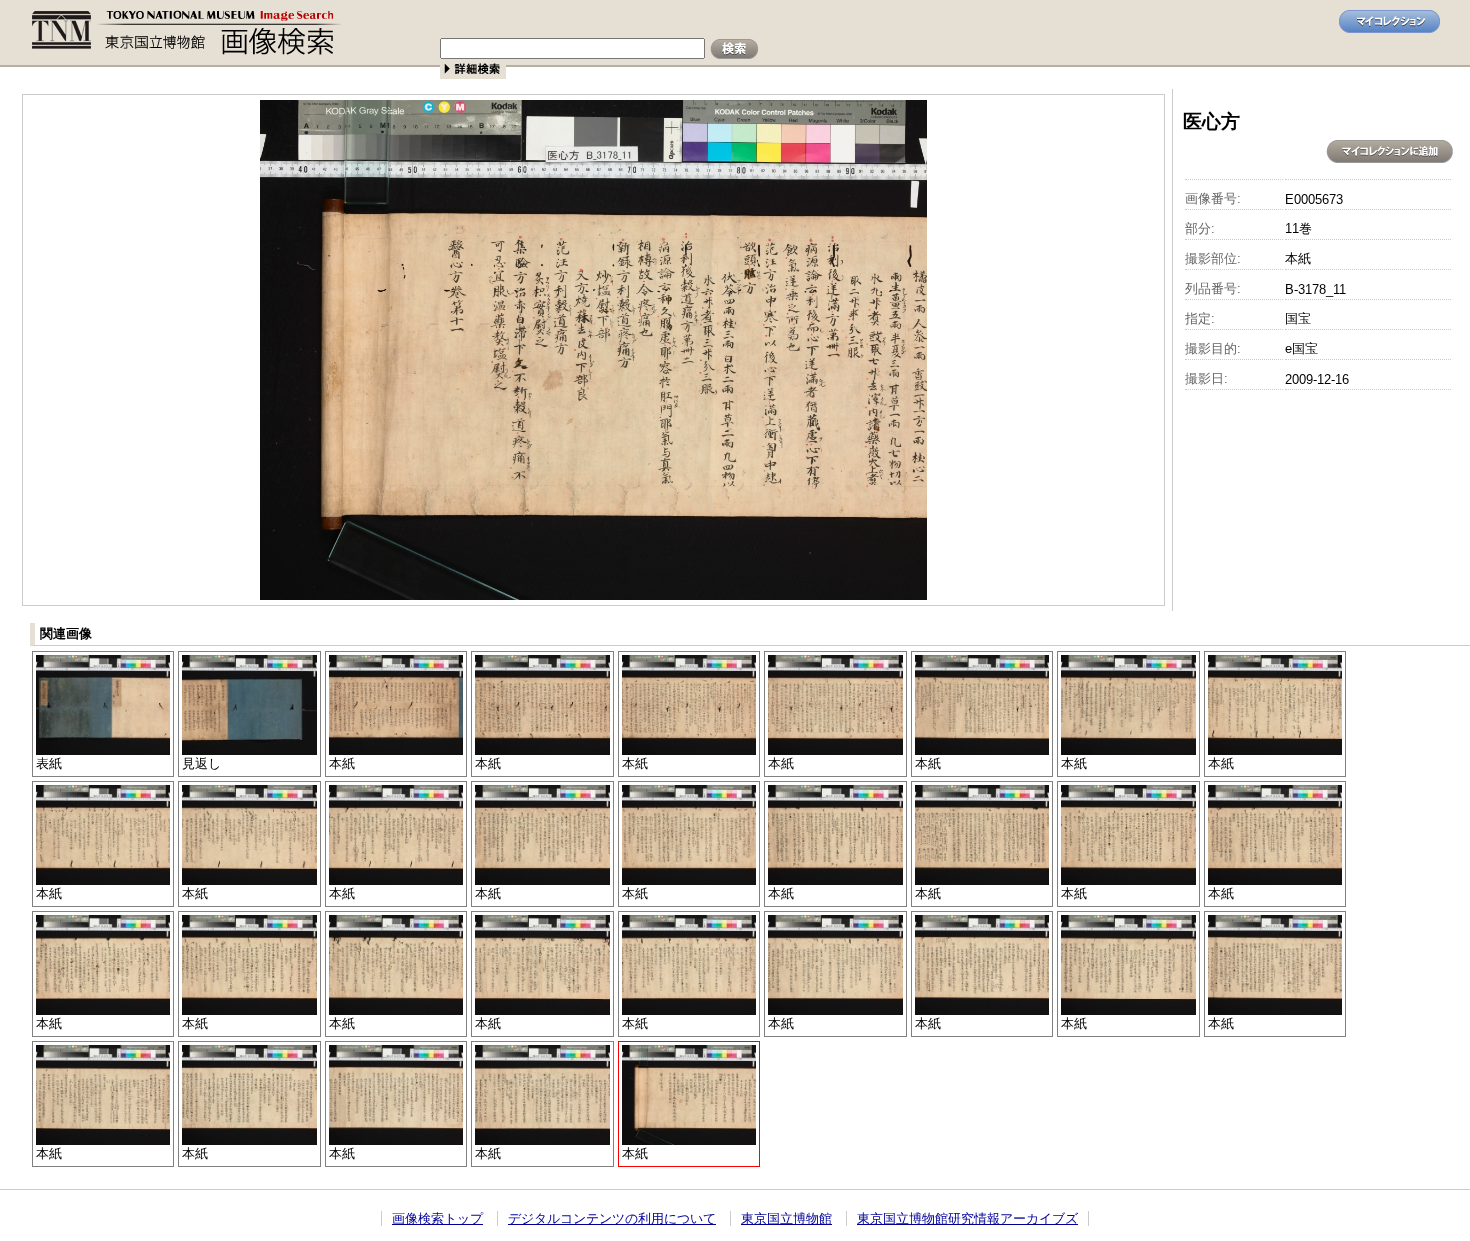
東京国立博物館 (786, 1218)
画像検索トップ (437, 1218)
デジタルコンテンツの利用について (612, 1218)
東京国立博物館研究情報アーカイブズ (967, 1218)
